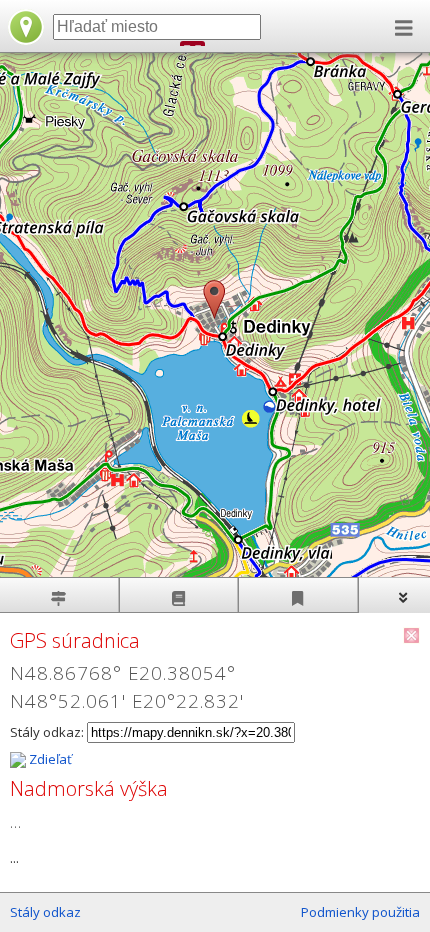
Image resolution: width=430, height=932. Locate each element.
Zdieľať (49, 759)
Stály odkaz (45, 912)
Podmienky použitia (360, 912)
